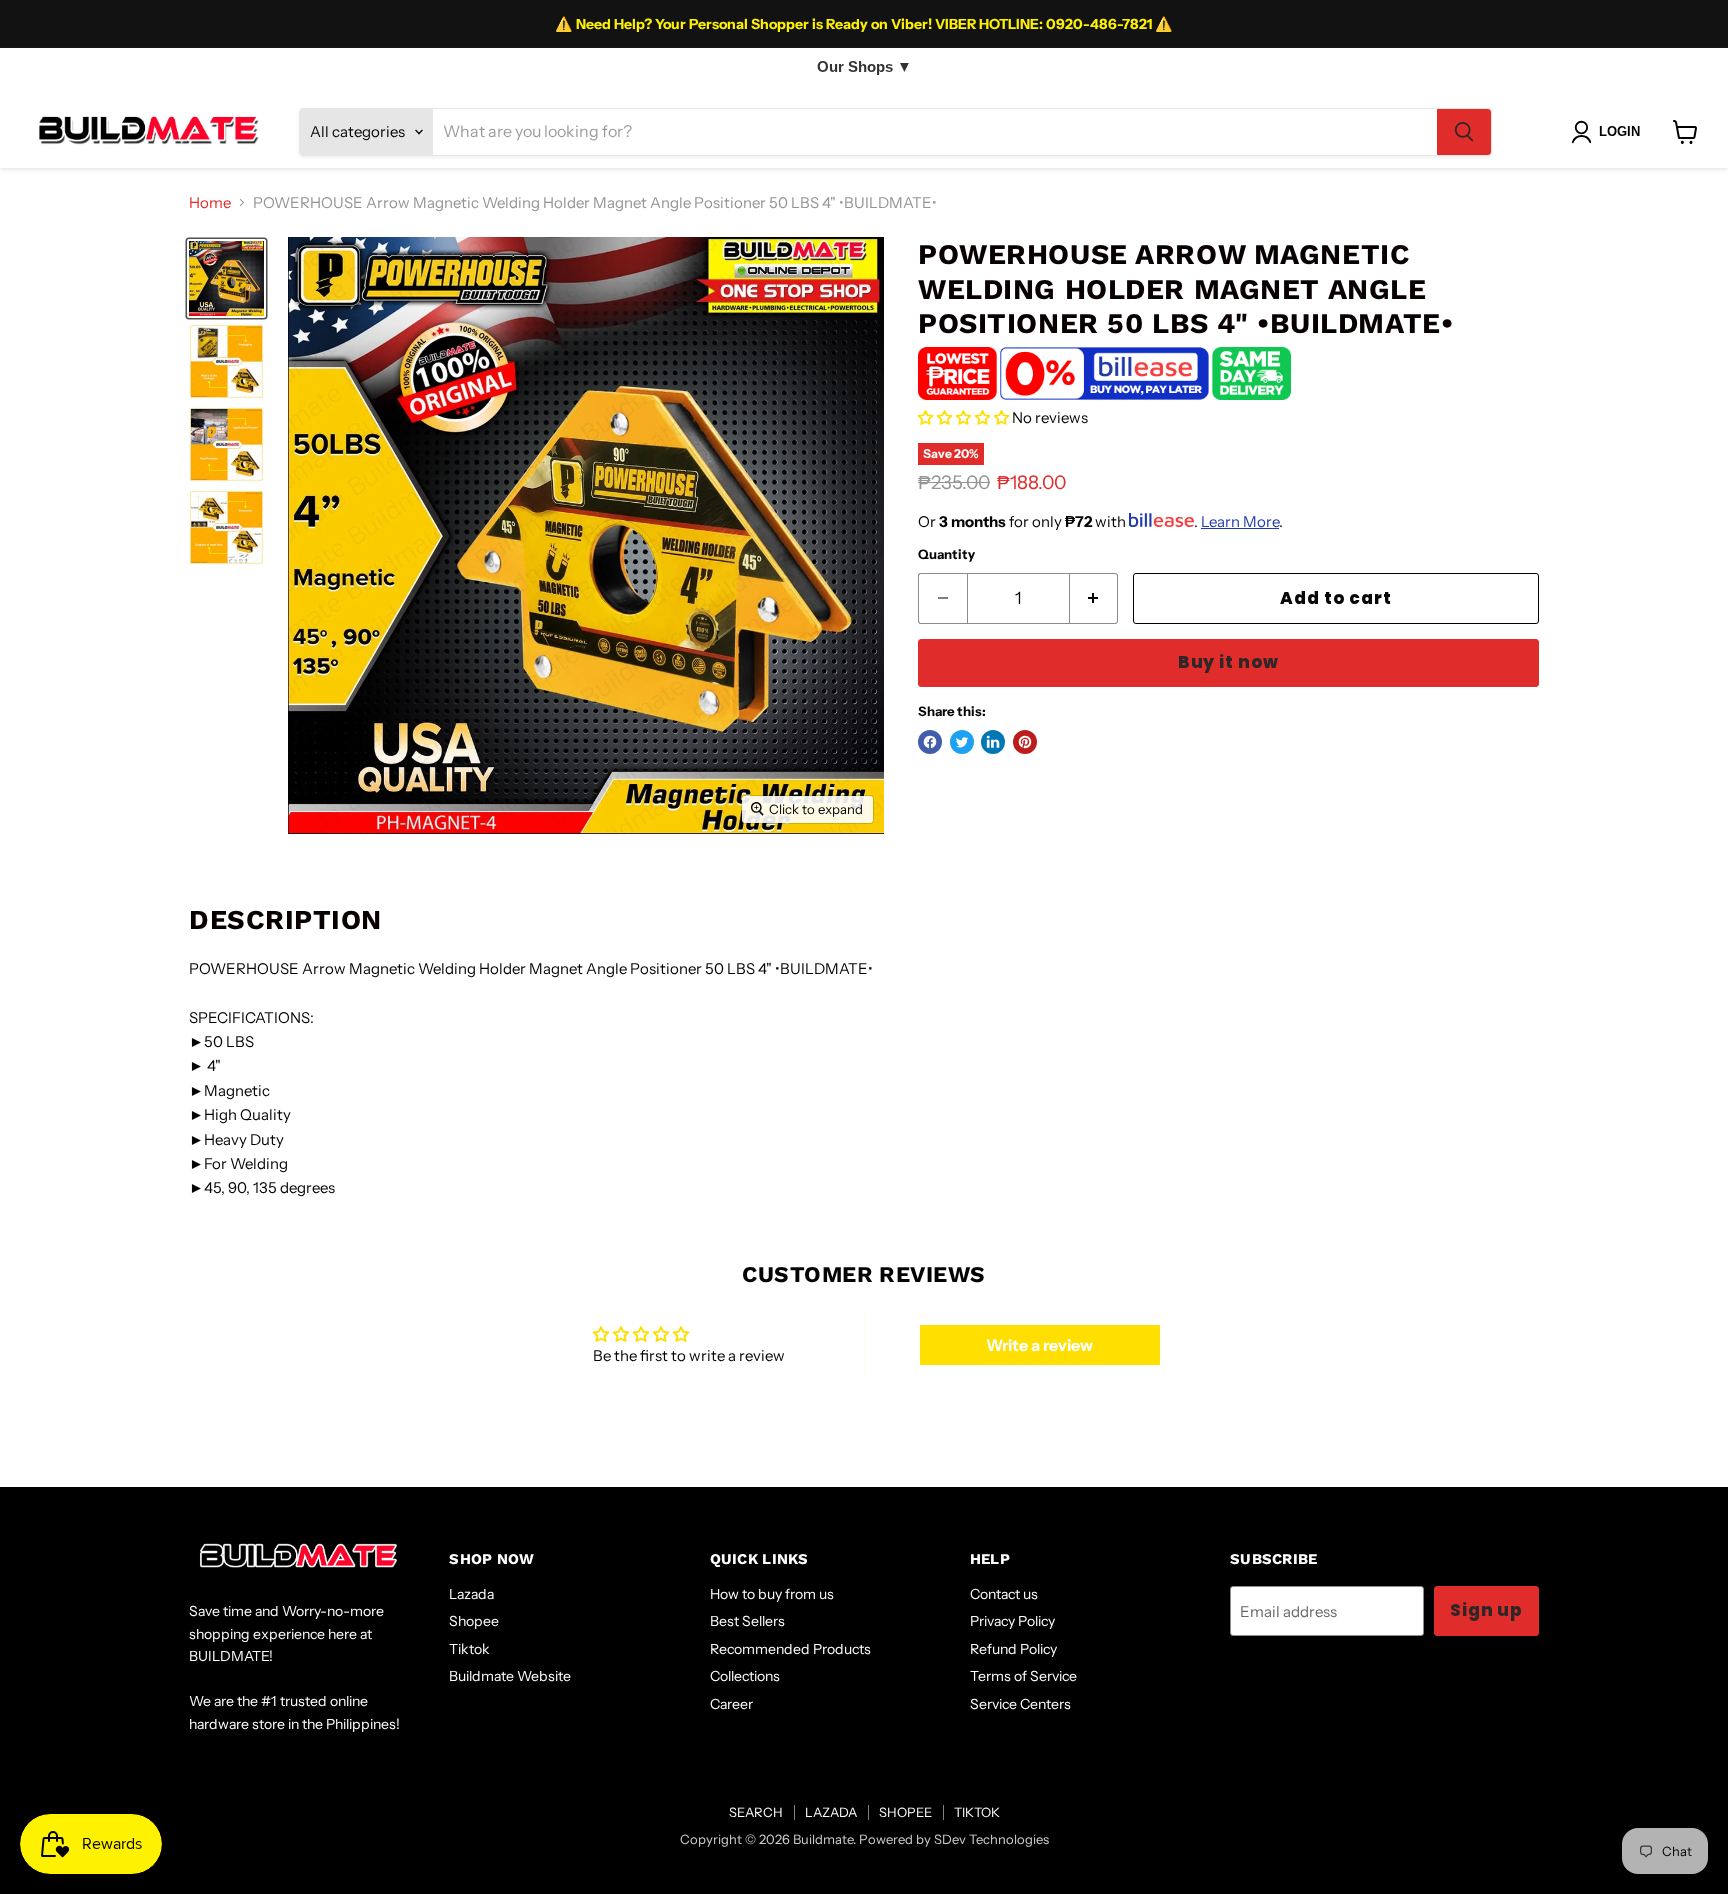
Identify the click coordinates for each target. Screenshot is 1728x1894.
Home (210, 202)
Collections (745, 1676)
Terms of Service (1023, 1676)
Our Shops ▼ (864, 66)
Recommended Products (790, 1649)
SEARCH (756, 1812)
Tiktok (469, 1649)
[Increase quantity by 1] (1094, 598)
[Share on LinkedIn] (993, 742)
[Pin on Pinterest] (1025, 742)
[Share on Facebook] (930, 742)
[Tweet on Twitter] (962, 742)
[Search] (1464, 132)
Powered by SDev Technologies (954, 1839)
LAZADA (831, 1812)
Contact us (1004, 1594)
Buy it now (1228, 662)
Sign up (1486, 1610)
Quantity (946, 554)
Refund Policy (1013, 1649)
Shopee (474, 1621)
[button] (963, 417)
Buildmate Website (510, 1676)
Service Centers (1020, 1704)
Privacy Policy (1012, 1621)
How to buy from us (772, 1594)
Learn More (1240, 521)
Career (731, 1704)
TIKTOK (977, 1812)
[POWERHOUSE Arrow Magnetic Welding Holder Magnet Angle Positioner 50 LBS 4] (226, 278)
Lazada (471, 1594)
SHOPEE (905, 1812)
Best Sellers (747, 1621)
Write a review (1039, 1345)
